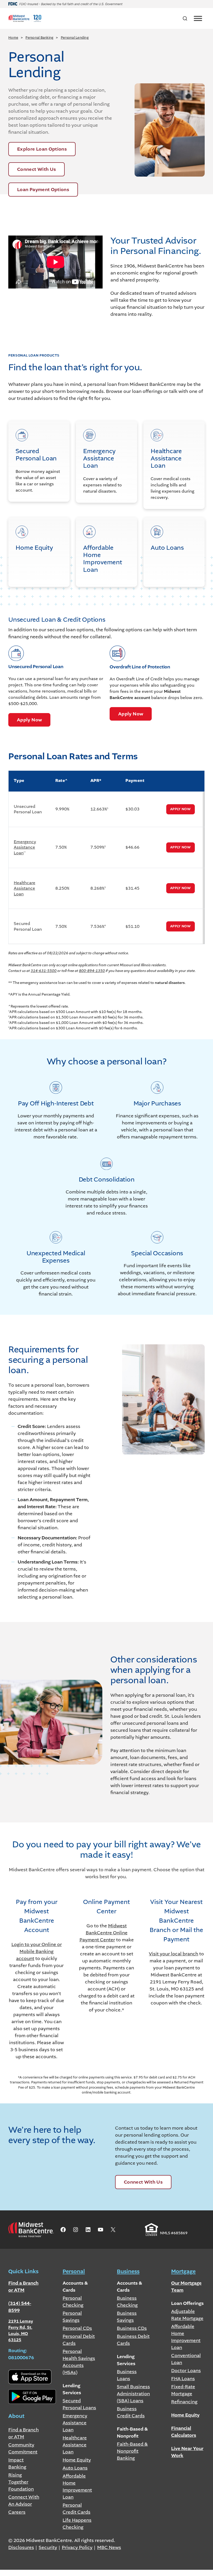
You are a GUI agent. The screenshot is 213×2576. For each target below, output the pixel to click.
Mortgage (183, 2272)
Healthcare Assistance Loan (25, 888)
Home (13, 38)
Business (128, 2272)
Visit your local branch (174, 1954)
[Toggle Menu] (198, 18)
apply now (29, 720)
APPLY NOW (180, 809)
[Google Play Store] (32, 2397)
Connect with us (36, 169)
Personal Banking (39, 38)
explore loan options (42, 149)
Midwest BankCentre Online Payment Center (104, 1933)
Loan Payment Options (43, 190)
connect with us (143, 2182)
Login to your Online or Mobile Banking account (37, 1951)
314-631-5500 (44, 971)
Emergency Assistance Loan (25, 847)
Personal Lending (75, 38)
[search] (185, 18)
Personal (74, 2272)
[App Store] (30, 2377)
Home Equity (185, 2415)
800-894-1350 (92, 971)
